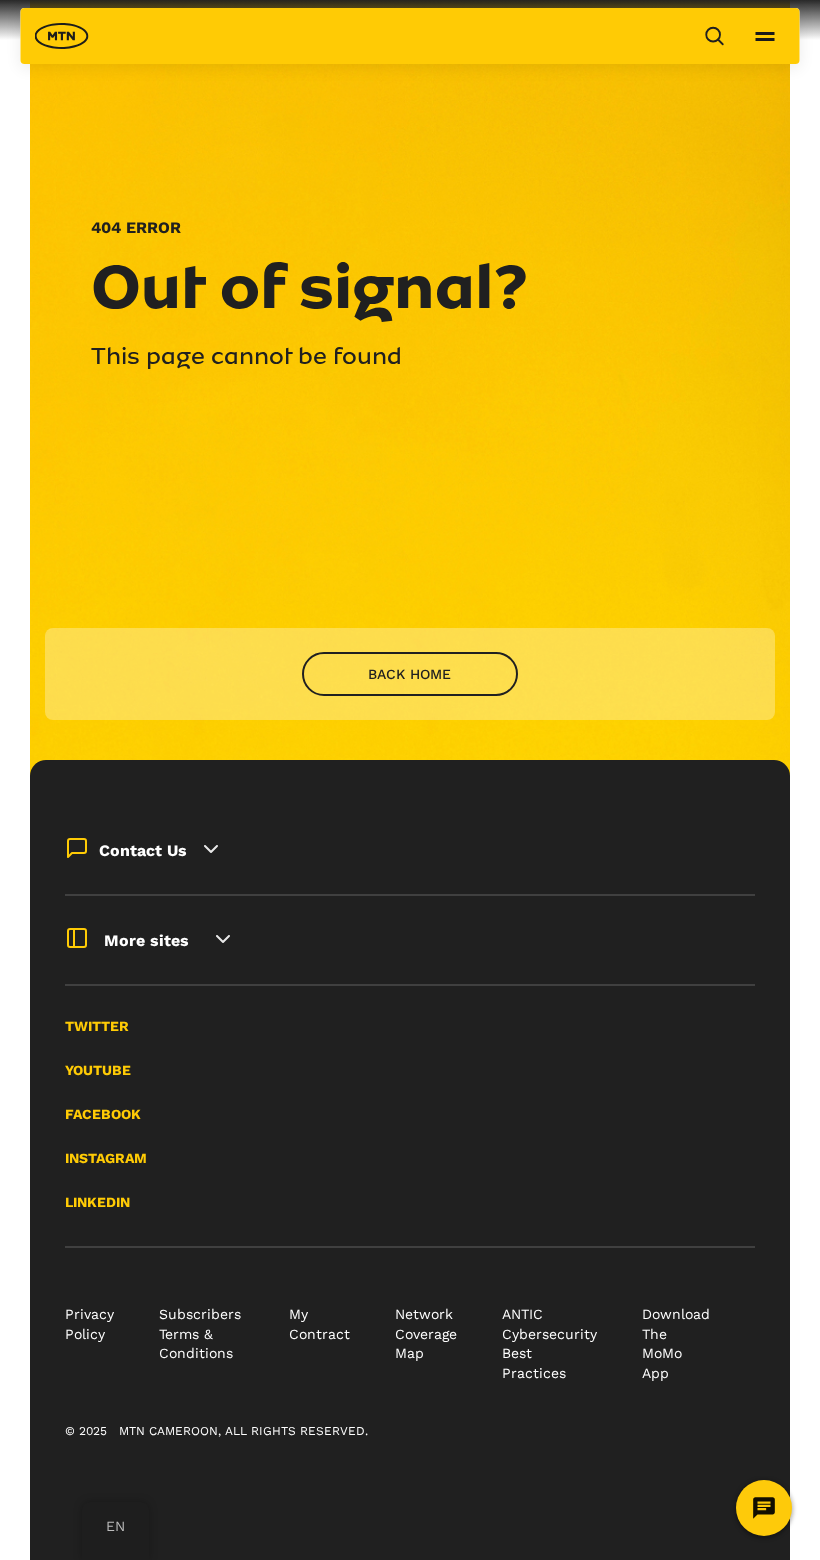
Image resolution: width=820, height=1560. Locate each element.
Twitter (97, 1026)
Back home (409, 674)
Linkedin (97, 1202)
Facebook (103, 1114)
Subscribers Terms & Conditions (200, 1333)
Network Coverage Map (426, 1333)
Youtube (98, 1070)
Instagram (106, 1158)
